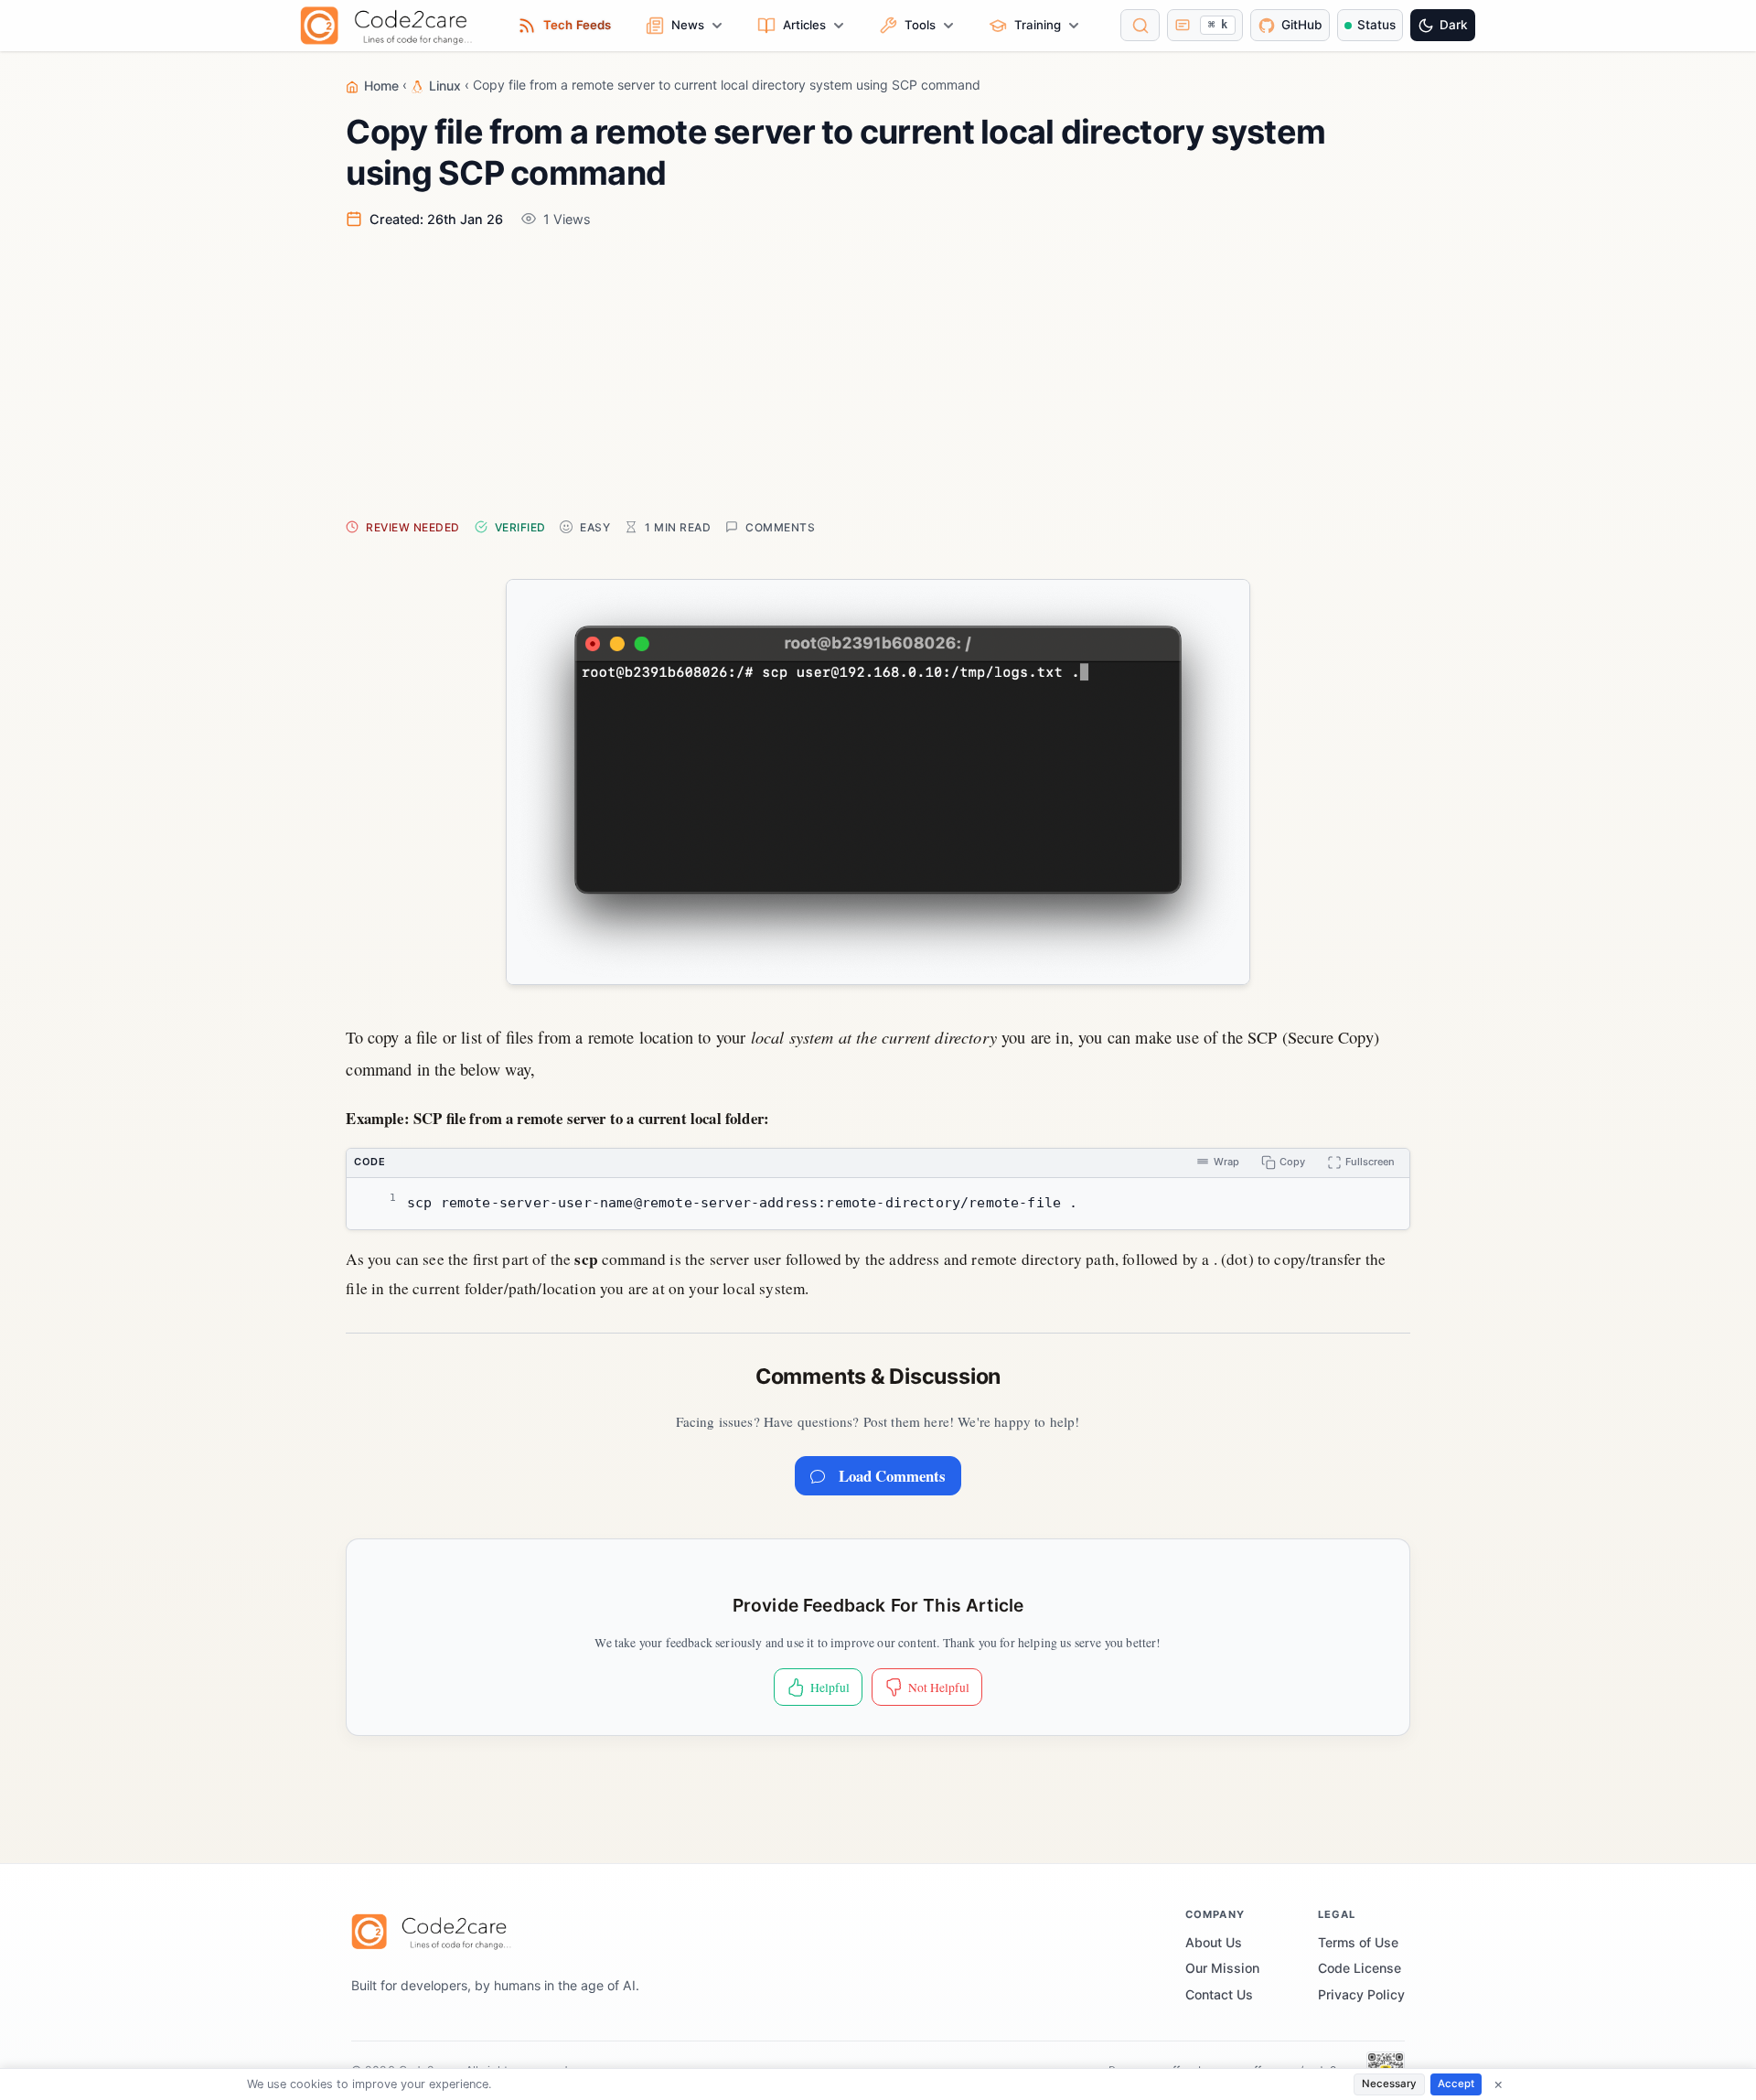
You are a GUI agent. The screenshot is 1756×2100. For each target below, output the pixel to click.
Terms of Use (1358, 1942)
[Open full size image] (878, 782)
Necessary (1389, 2084)
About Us (1214, 1942)
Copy (1292, 1162)
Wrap (1226, 1162)
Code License (1360, 1968)
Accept (1456, 2084)
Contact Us (1219, 1994)
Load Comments (892, 1476)
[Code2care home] (391, 26)
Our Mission (1222, 1968)
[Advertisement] (894, 372)
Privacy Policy (1361, 1994)
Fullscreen (1370, 1162)
